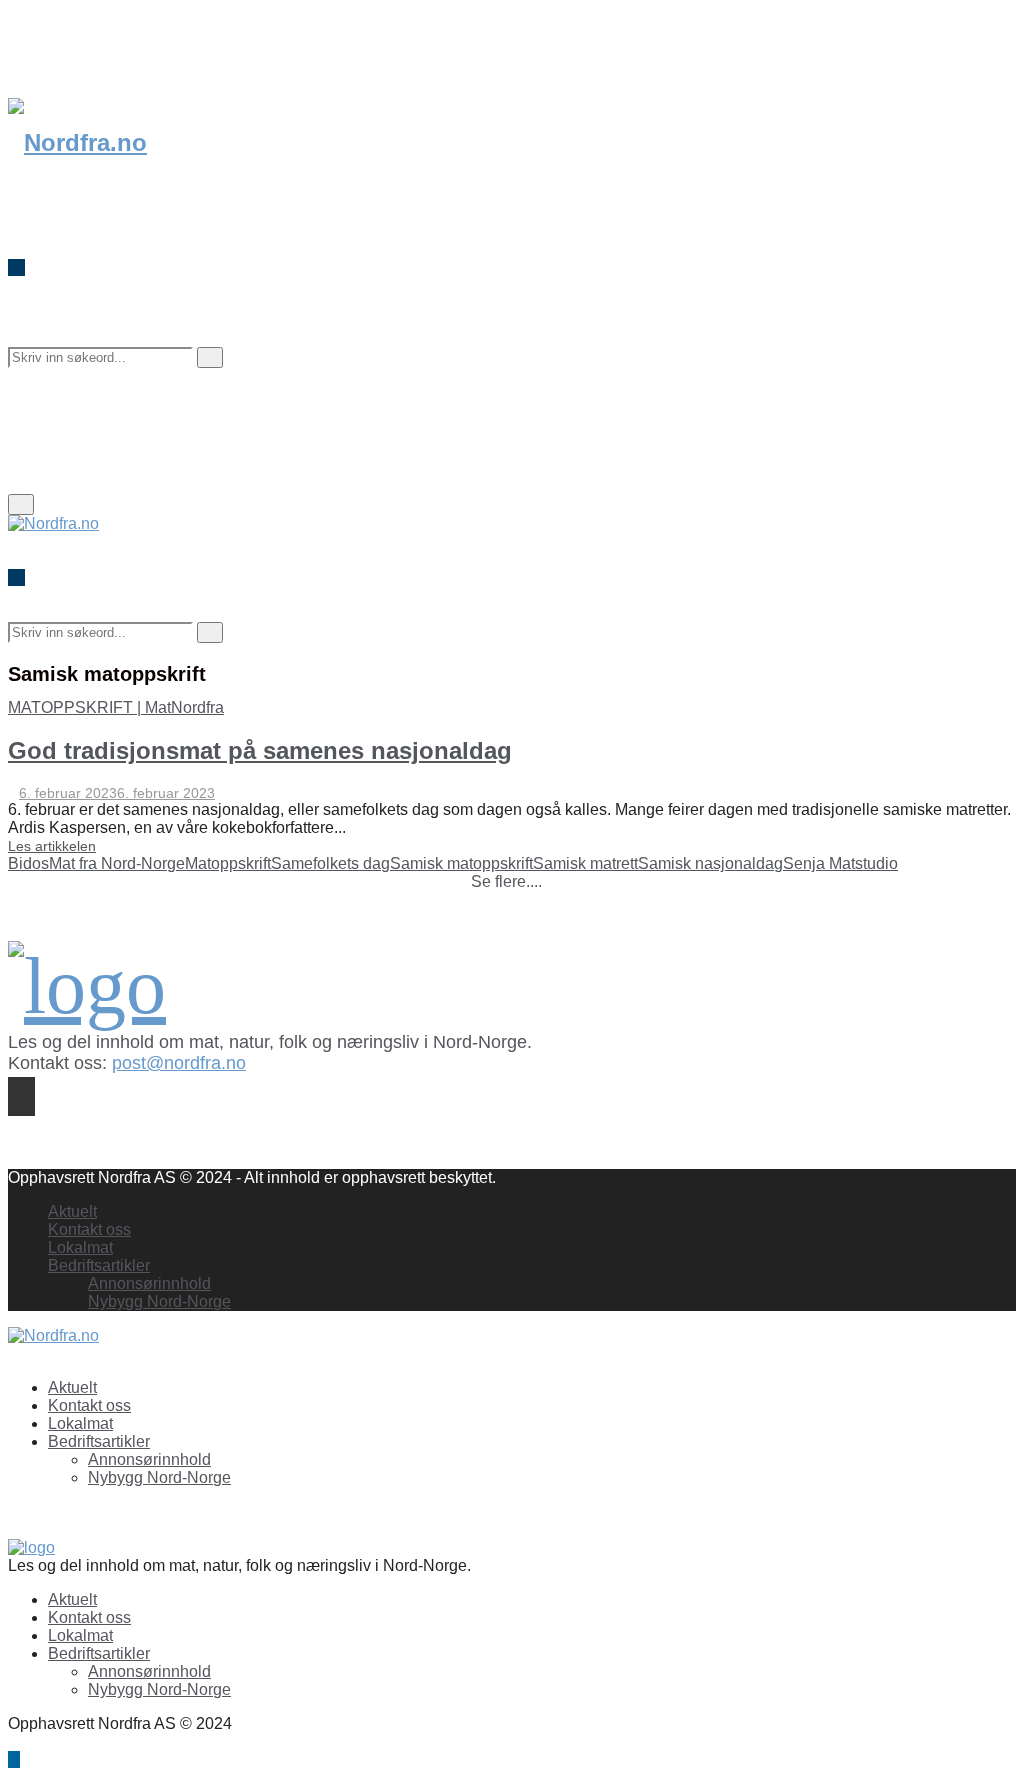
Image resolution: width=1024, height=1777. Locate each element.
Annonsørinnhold (149, 1283)
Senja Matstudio (840, 863)
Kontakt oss (89, 1229)
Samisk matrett (585, 863)
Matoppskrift (228, 863)
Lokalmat (80, 1247)
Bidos (28, 863)
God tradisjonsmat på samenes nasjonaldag (260, 750)
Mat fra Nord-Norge (117, 863)
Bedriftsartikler (99, 1265)
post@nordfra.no (179, 1063)
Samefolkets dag (330, 863)
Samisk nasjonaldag (710, 863)
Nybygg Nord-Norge (159, 1301)
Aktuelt (72, 1211)
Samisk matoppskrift (461, 863)
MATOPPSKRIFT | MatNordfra (116, 707)
